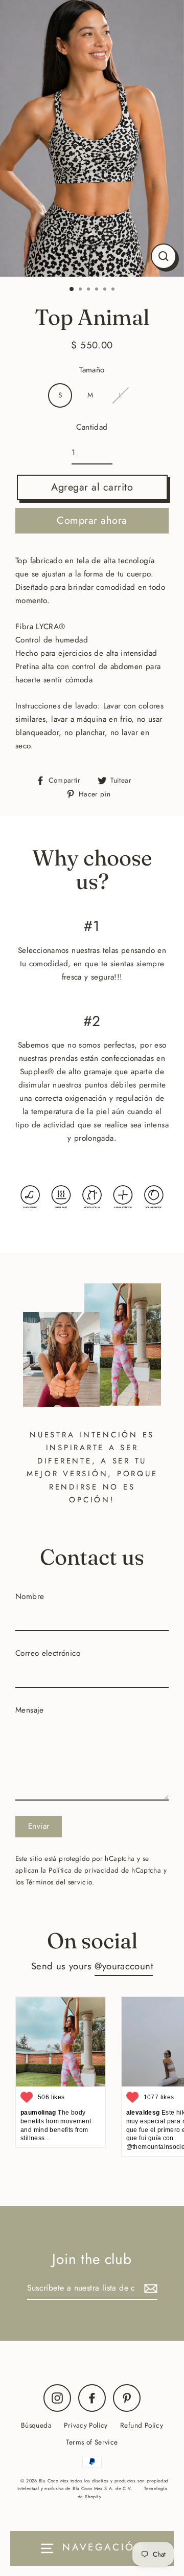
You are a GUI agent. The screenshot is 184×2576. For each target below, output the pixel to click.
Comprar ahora (92, 520)
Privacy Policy (86, 2425)
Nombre (30, 1596)
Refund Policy (142, 2425)
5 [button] (106, 290)
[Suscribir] (149, 2288)
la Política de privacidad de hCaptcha (102, 1870)
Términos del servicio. (60, 1882)
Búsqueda (36, 2425)
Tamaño (92, 370)
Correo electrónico (48, 1653)
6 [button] (114, 290)
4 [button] (98, 290)
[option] (92, 138)
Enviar (39, 1826)
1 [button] (72, 290)
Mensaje (30, 1710)
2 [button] (81, 290)
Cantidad (92, 427)
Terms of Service (92, 2442)
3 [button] (89, 290)
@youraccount (124, 1966)
